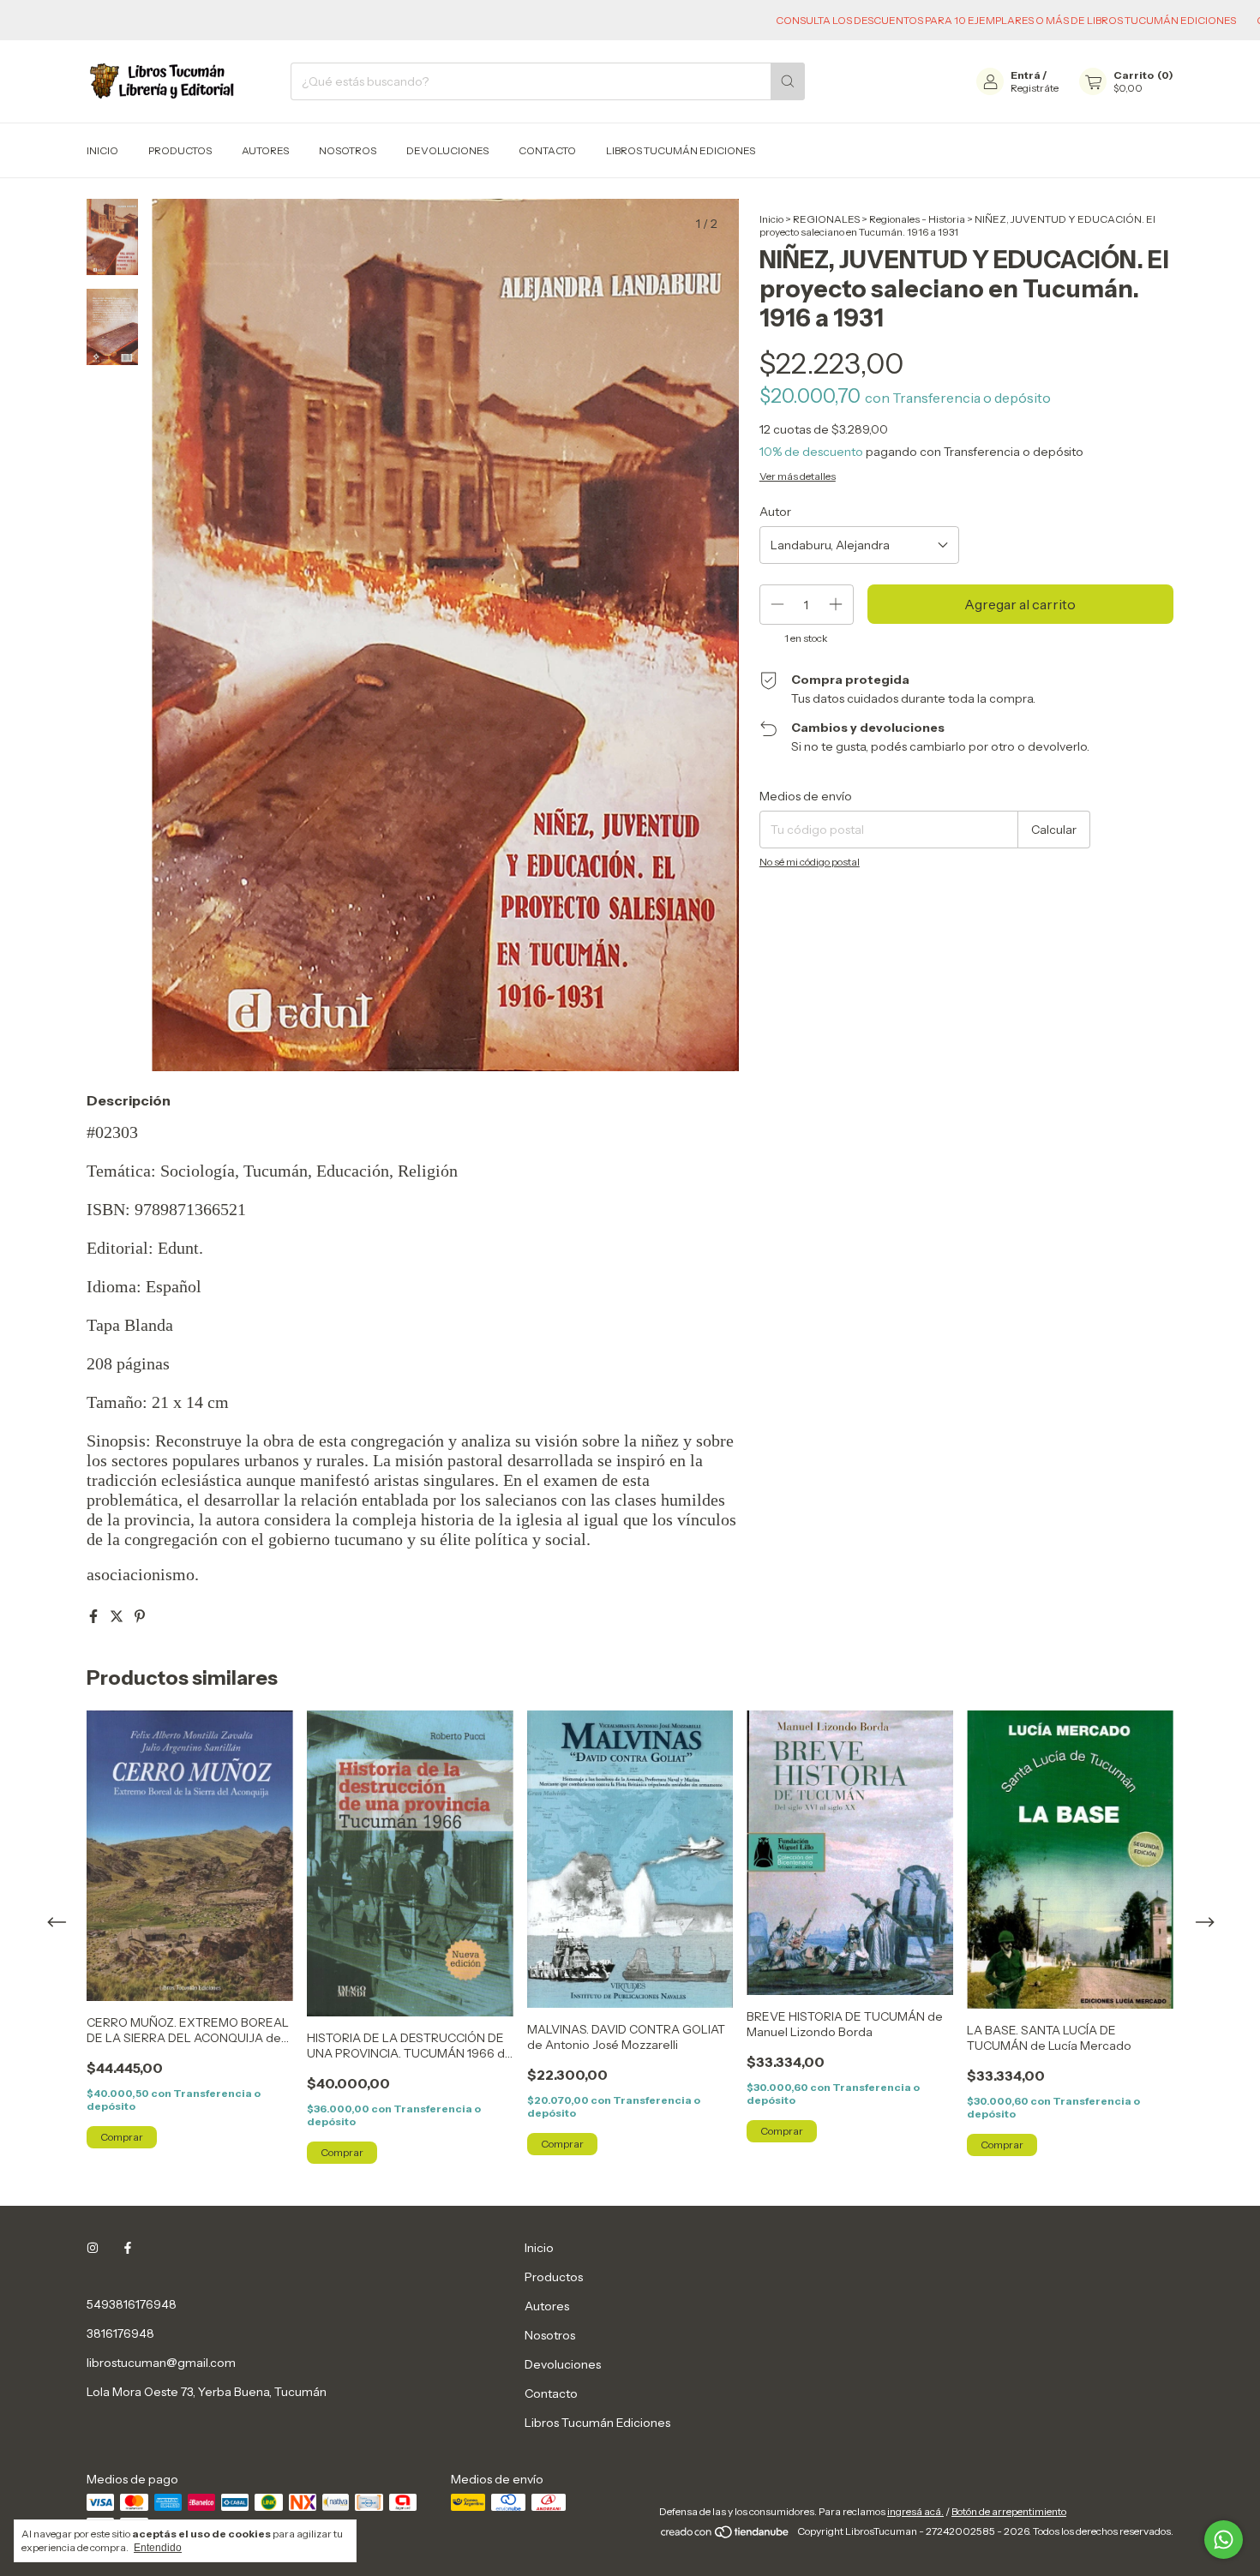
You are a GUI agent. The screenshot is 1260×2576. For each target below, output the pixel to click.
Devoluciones (447, 150)
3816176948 (120, 2333)
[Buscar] (788, 81)
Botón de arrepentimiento (1009, 2511)
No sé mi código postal (810, 862)
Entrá (1026, 75)
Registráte (1035, 88)
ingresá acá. (915, 2511)
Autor (775, 512)
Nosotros (348, 150)
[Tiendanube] (726, 2535)
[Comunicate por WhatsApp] (1224, 2540)
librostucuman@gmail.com (161, 2363)
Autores (265, 150)
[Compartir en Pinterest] (140, 1616)
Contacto (547, 150)
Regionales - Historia (917, 219)
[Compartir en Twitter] (118, 1616)
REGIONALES (826, 219)
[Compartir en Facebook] (95, 1616)
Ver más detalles (798, 476)
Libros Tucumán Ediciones (681, 150)
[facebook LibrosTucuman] (128, 2248)
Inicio (102, 150)
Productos (180, 150)
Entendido (158, 2548)
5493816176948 (132, 2304)
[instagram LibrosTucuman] (93, 2248)
